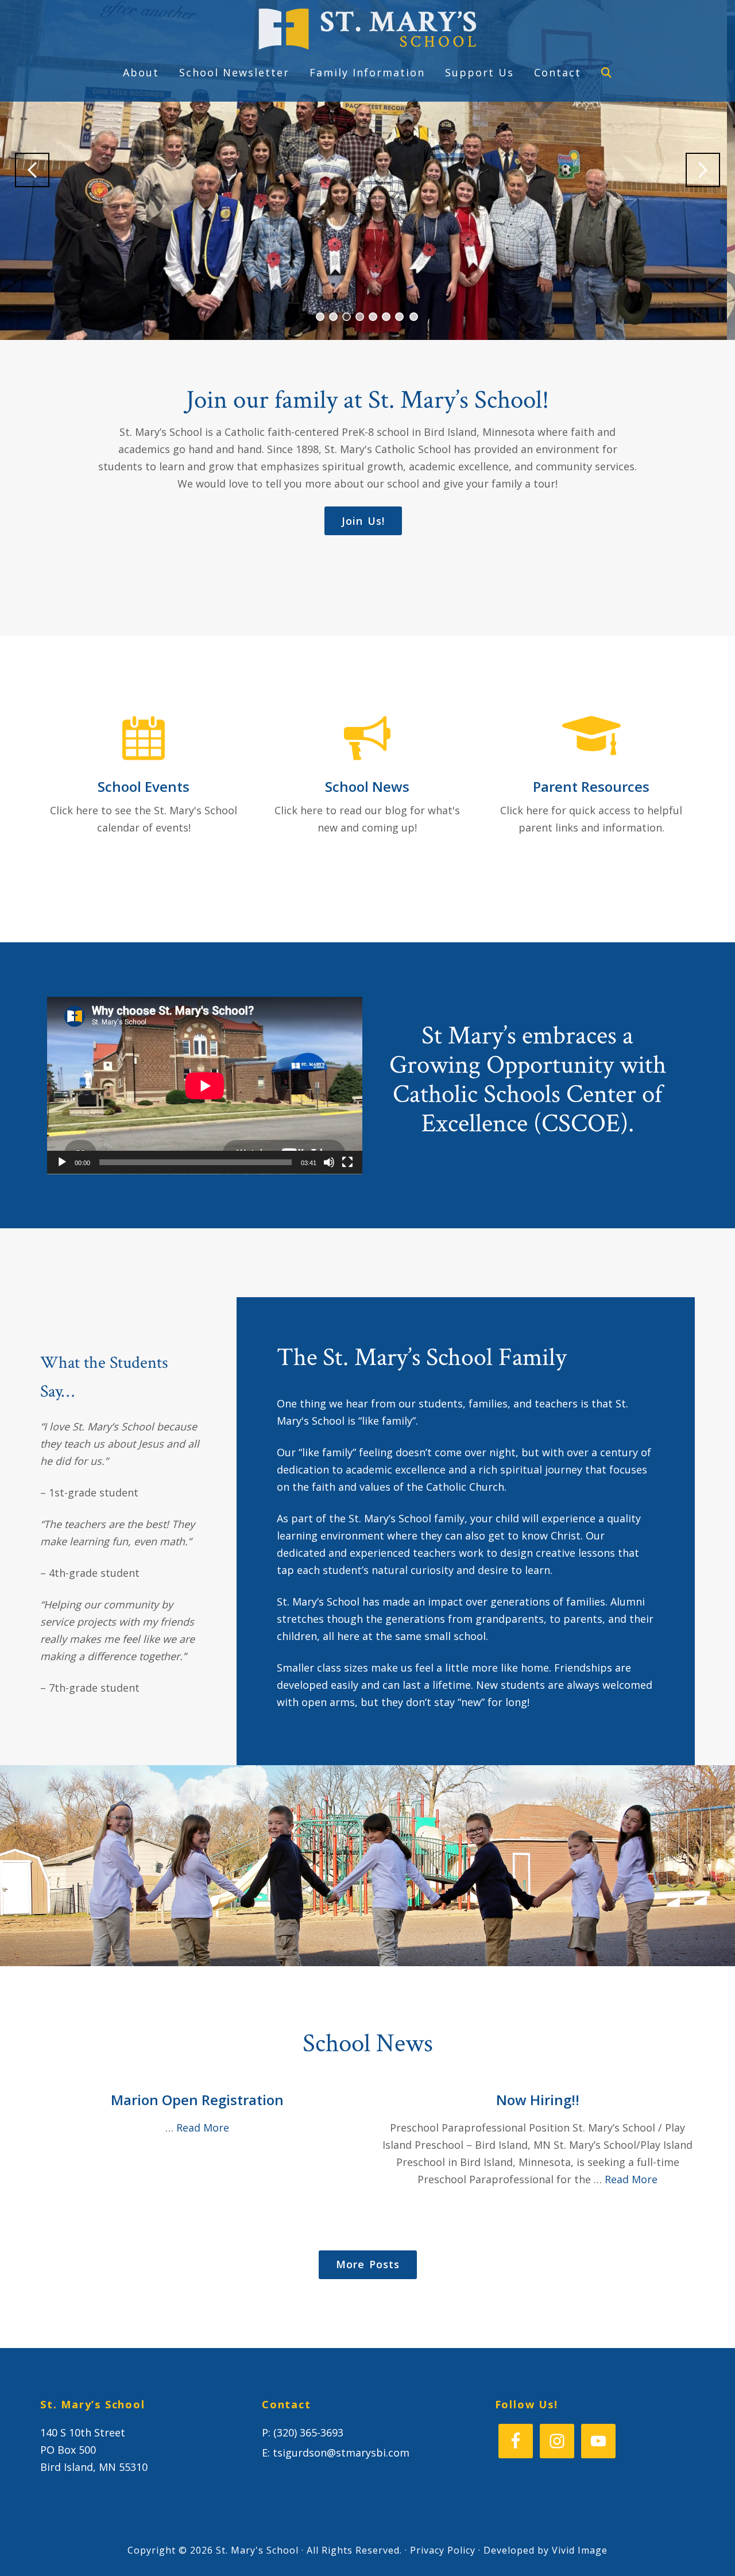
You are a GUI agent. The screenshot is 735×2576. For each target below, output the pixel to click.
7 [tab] (399, 317)
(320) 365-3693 (308, 2432)
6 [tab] (386, 317)
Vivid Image (580, 2550)
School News (367, 786)
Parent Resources (591, 786)
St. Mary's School (367, 29)
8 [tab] (414, 317)
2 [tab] (333, 317)
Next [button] (703, 170)
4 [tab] (360, 317)
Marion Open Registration (197, 2100)
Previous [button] (32, 170)
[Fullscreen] (347, 1162)
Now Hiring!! (538, 2100)
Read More (203, 2128)
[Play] (62, 1162)
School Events (144, 786)
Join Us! (363, 521)
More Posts (368, 2264)
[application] (205, 1086)
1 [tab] (320, 317)
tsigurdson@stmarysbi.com (341, 2453)
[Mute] (329, 1162)
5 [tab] (373, 317)
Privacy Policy (443, 2550)
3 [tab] (347, 317)
